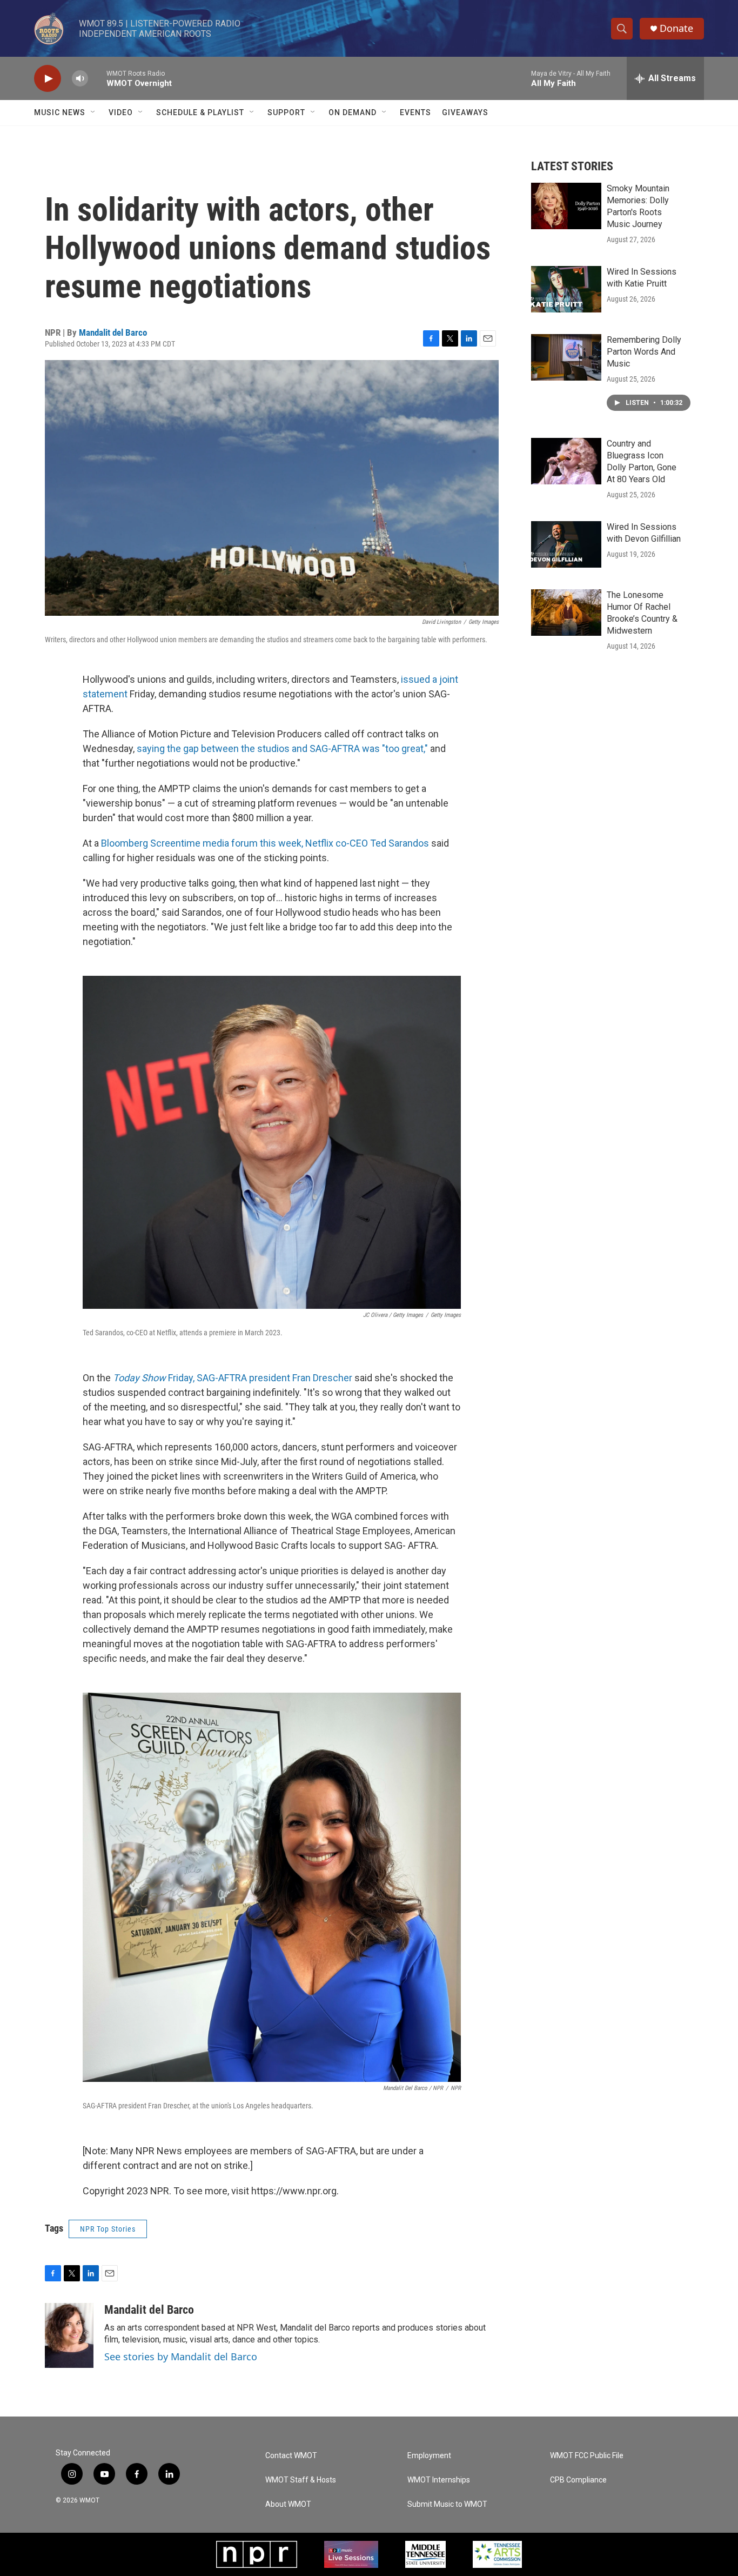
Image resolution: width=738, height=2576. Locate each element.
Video (121, 112)
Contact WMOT (291, 2456)
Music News (60, 112)
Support (286, 112)
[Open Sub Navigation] (93, 112)
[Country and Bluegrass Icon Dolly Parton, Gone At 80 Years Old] (566, 461)
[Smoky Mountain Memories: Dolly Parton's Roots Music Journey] (566, 206)
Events (415, 112)
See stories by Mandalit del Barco (181, 2357)
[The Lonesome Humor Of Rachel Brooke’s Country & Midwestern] (566, 613)
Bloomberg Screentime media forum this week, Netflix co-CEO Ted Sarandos (266, 843)
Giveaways (465, 112)
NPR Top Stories (108, 2229)
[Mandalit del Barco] (69, 2335)
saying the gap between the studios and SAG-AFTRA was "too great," (283, 748)
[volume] (80, 79)
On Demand (353, 112)
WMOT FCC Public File (587, 2456)
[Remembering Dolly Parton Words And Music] (566, 357)
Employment (429, 2456)
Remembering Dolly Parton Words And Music (644, 352)
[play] (48, 79)
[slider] (97, 78)
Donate (676, 28)
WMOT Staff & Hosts (301, 2480)
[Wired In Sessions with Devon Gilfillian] (566, 544)
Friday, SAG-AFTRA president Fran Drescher (233, 1378)
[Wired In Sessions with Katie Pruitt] (566, 289)
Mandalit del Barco (113, 332)
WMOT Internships (439, 2480)
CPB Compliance (578, 2480)
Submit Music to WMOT (447, 2504)
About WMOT (288, 2504)
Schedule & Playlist (200, 112)
